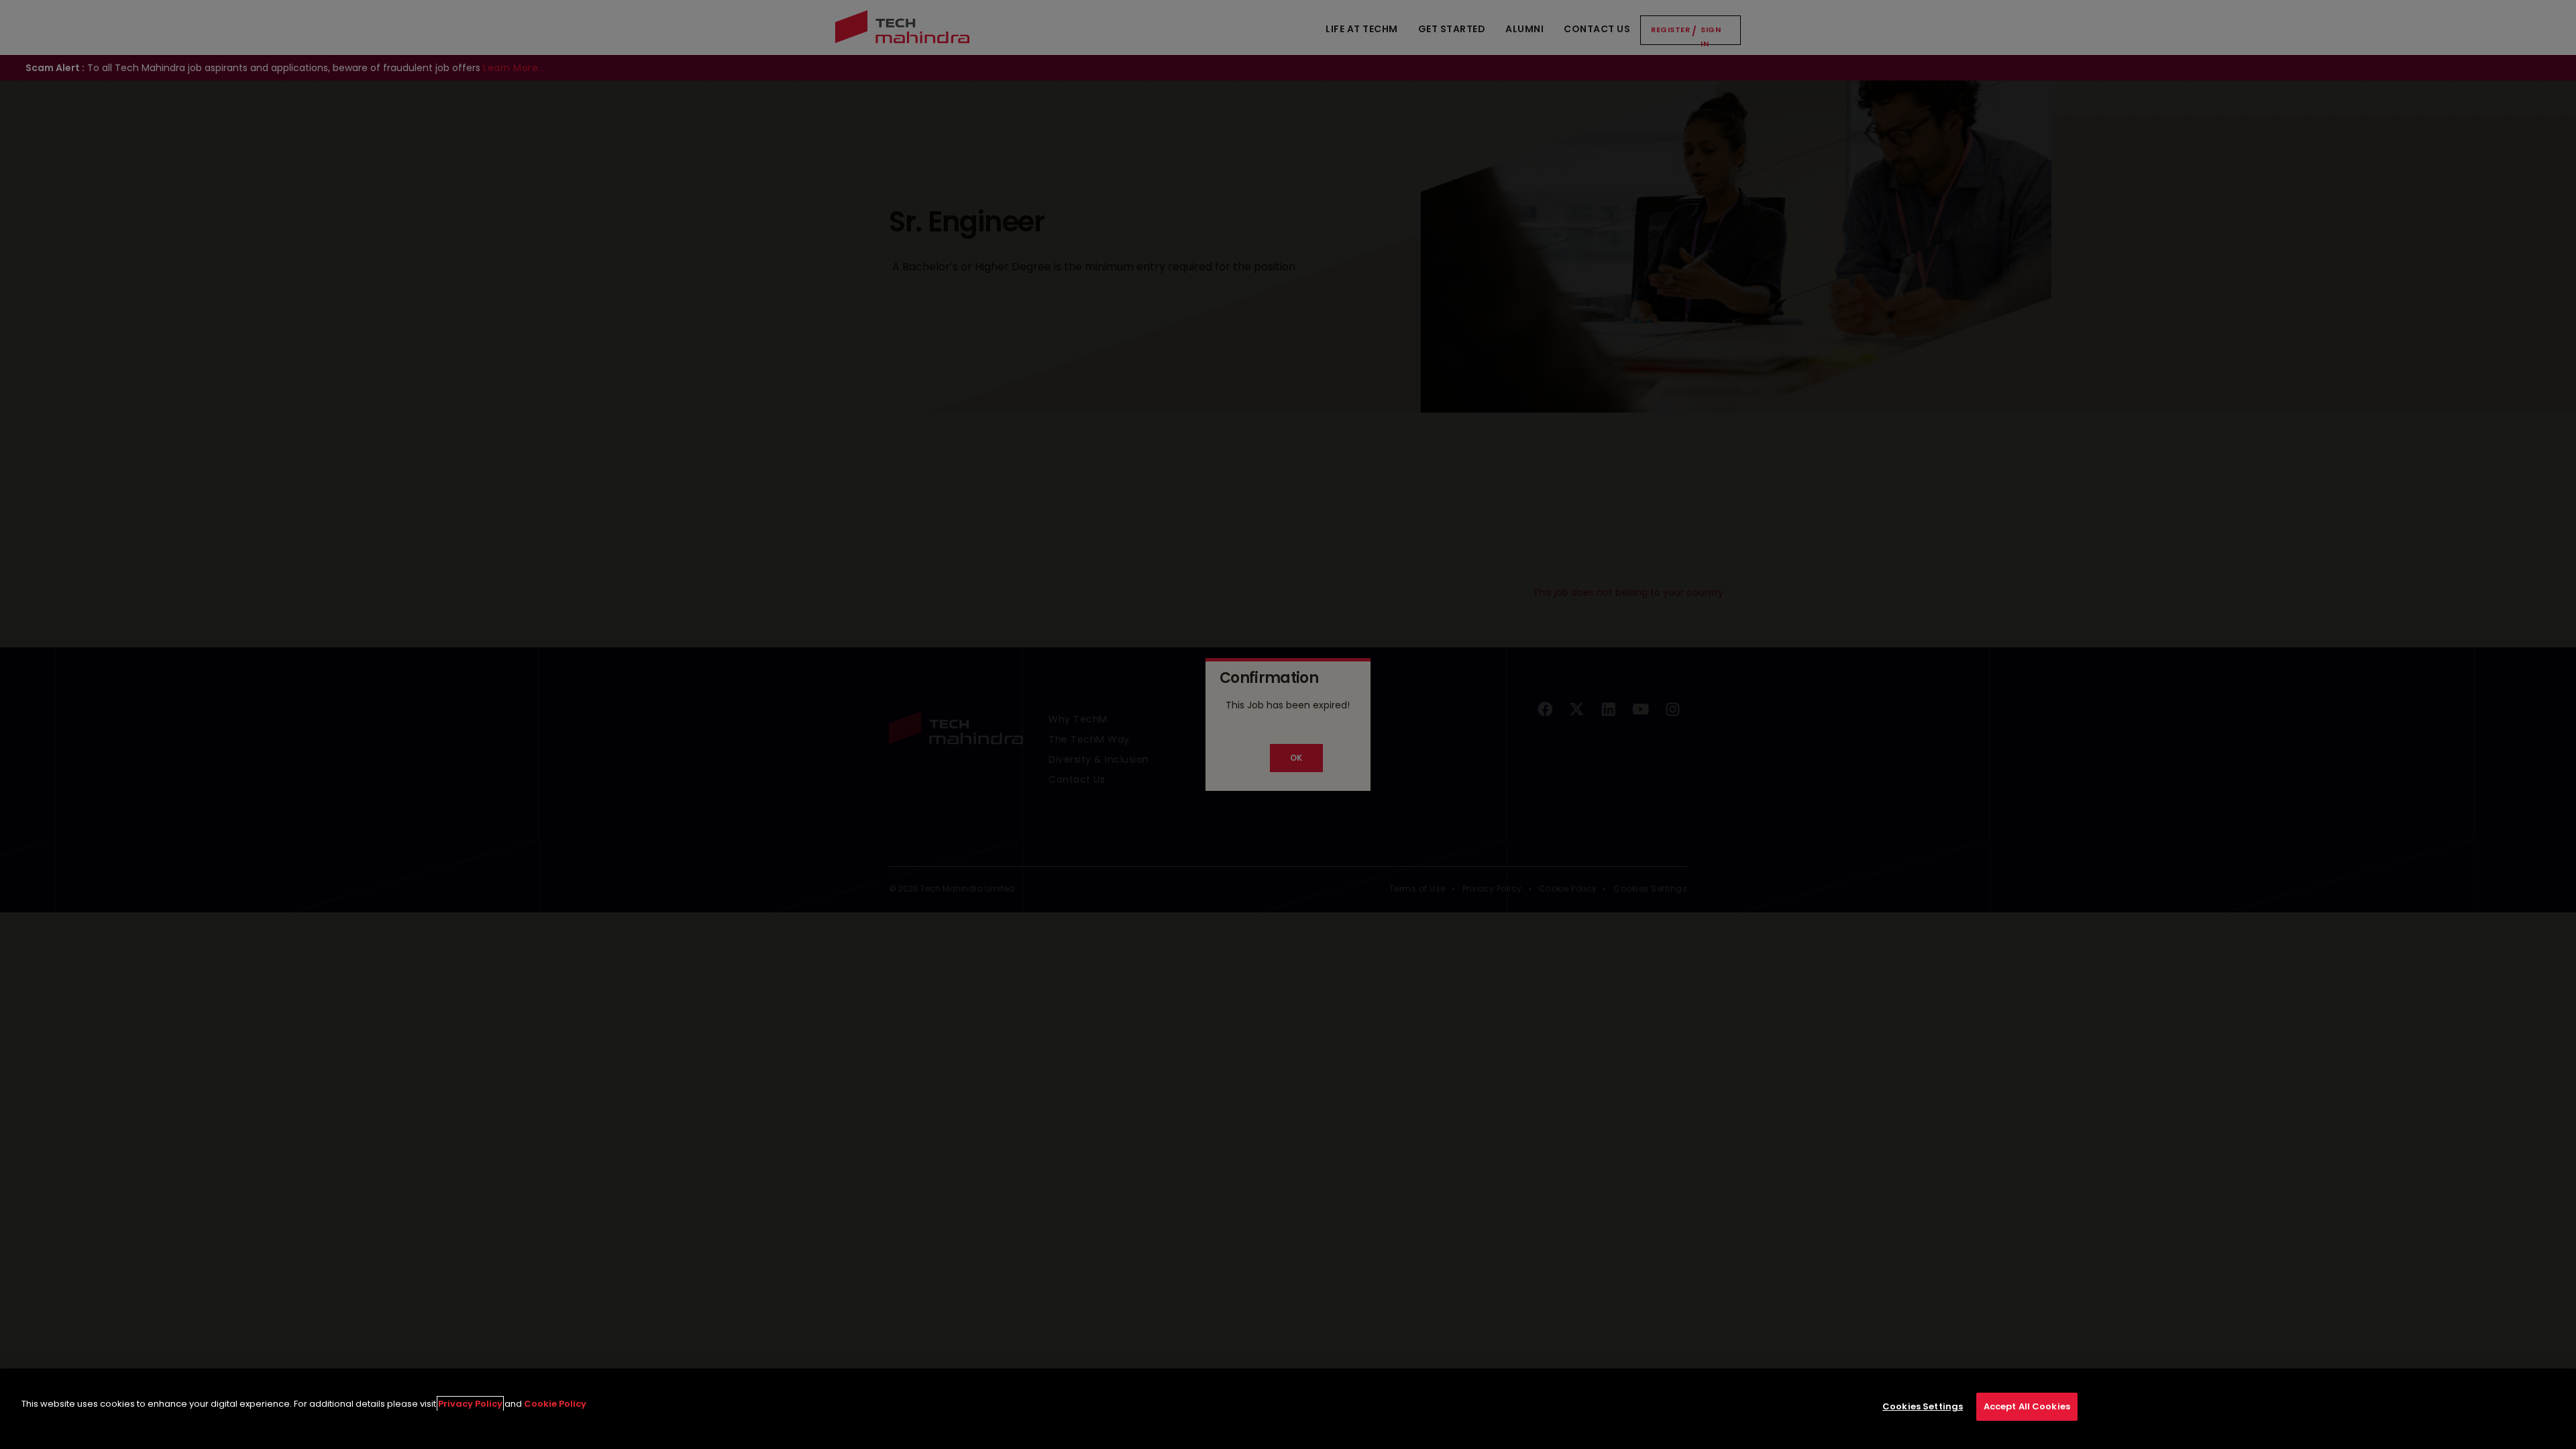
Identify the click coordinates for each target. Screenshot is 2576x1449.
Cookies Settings (1923, 1406)
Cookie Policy (555, 1404)
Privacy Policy (470, 1404)
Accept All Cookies (2027, 1406)
